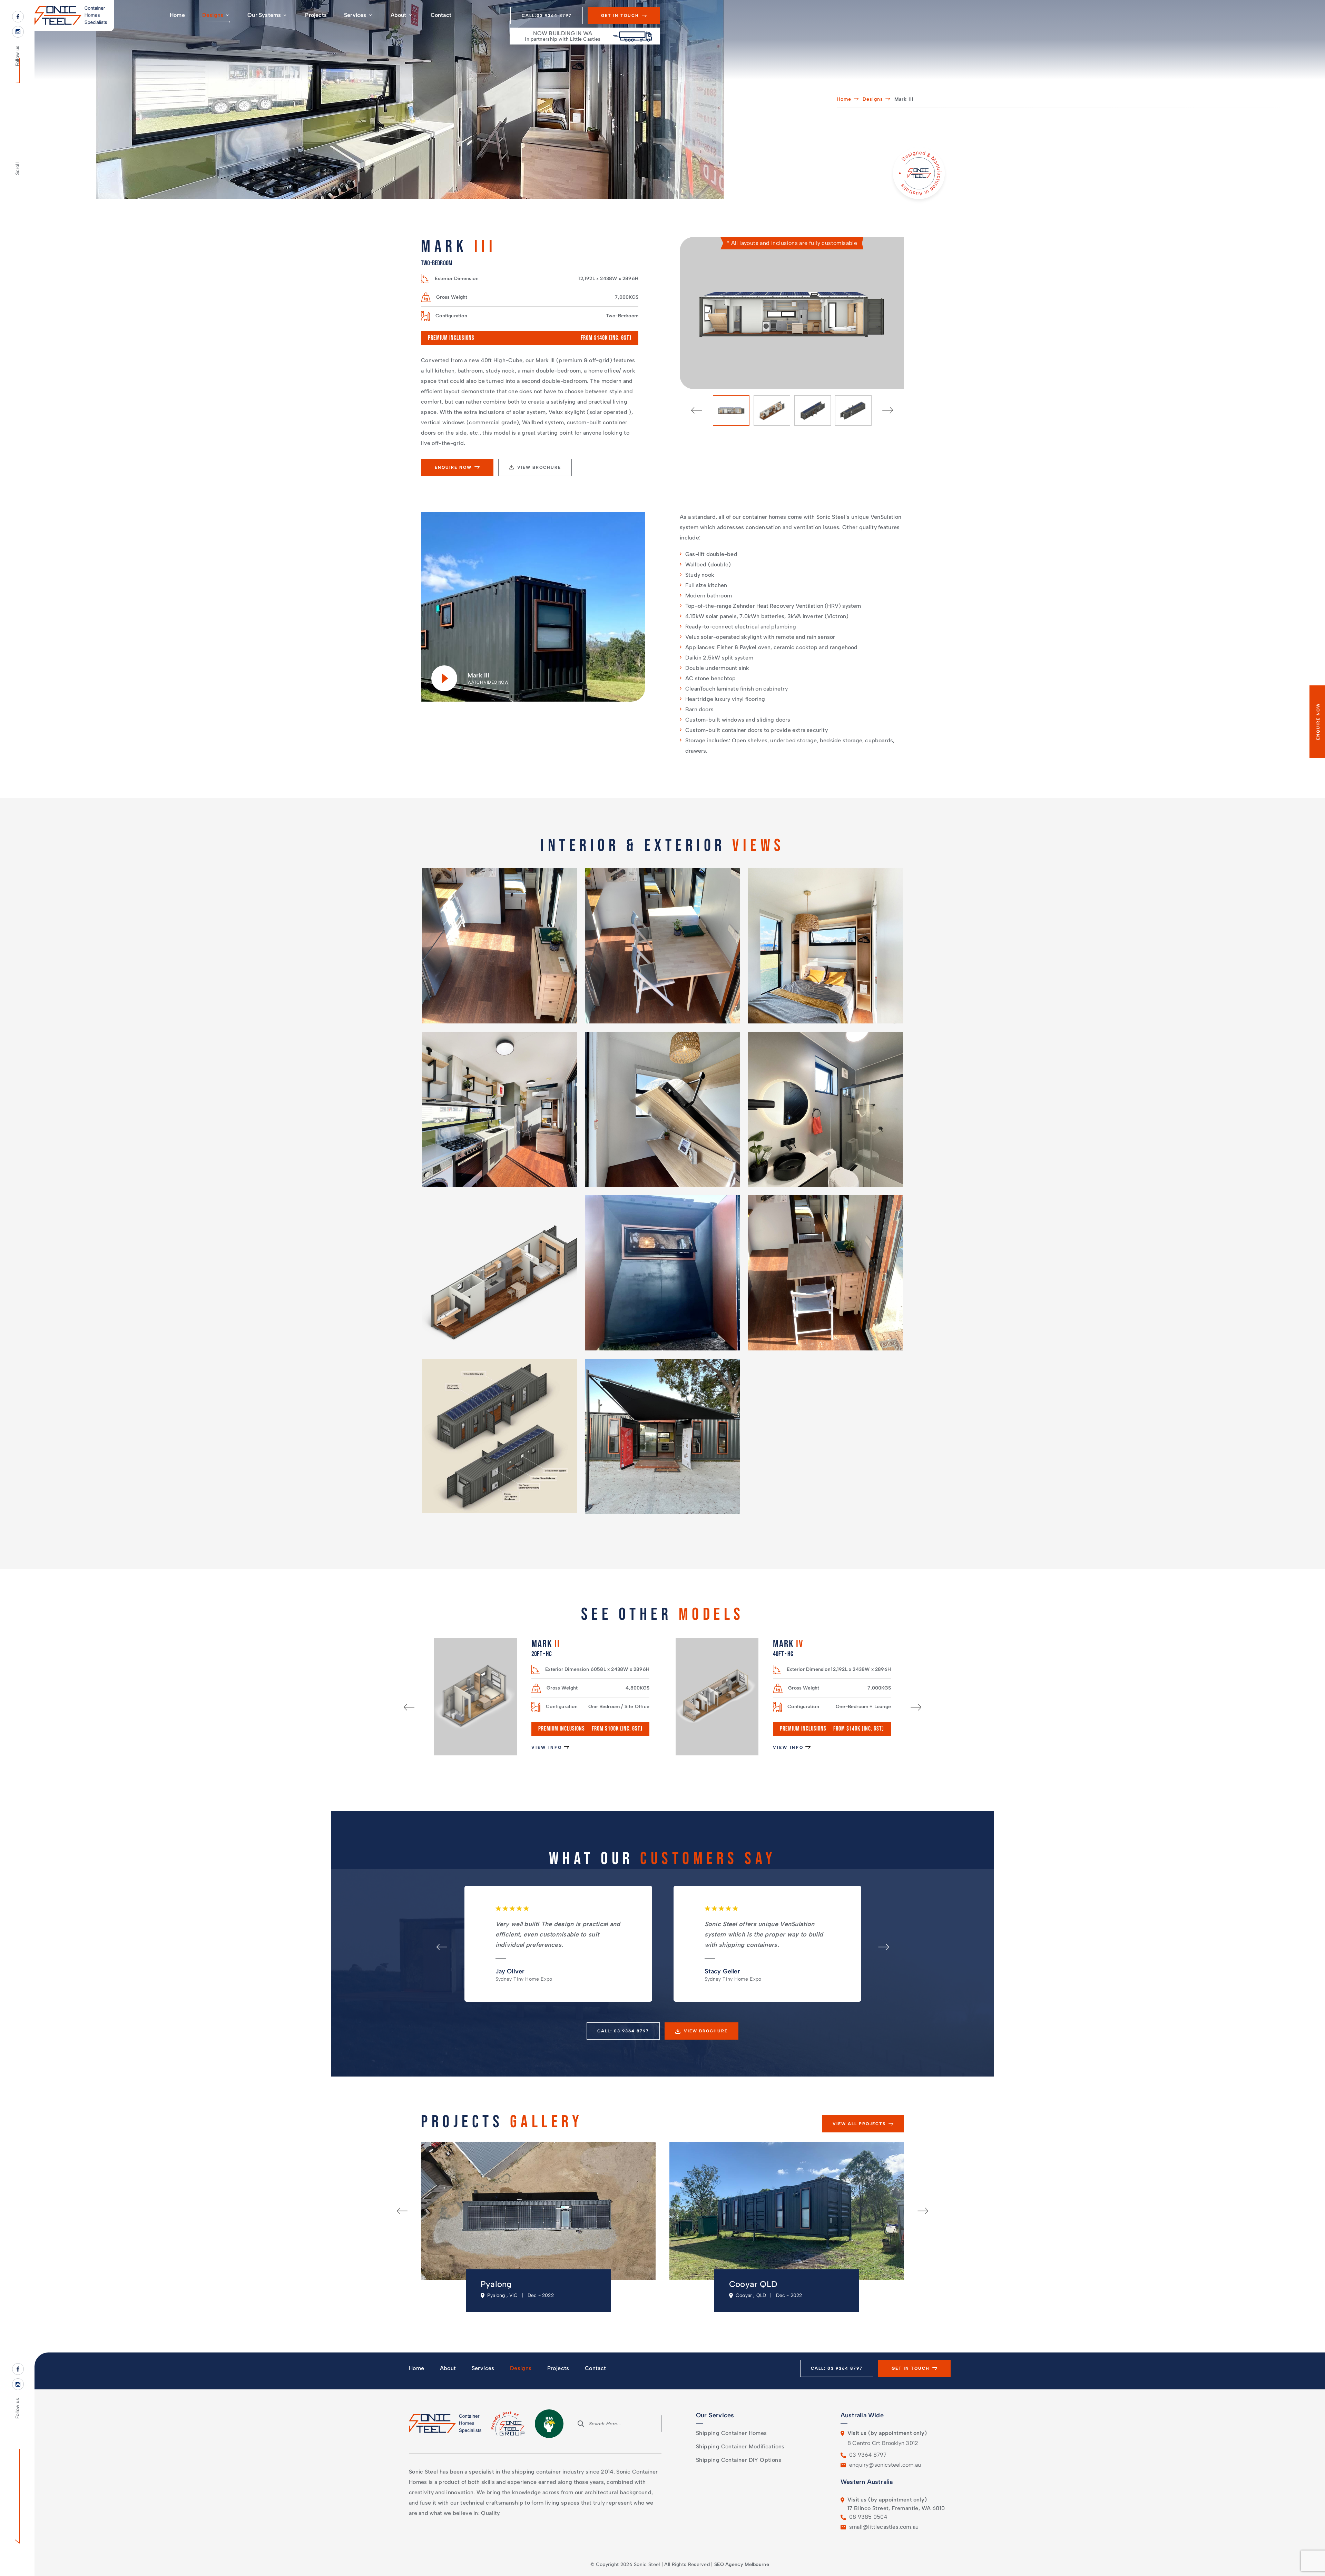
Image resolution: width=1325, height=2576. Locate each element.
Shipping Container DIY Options (739, 2460)
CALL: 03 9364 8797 (623, 2031)
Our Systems (264, 15)
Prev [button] (696, 410)
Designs (213, 15)
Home (177, 15)
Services (355, 15)
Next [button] (888, 410)
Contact (441, 15)
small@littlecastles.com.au (884, 2527)
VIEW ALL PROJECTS (859, 2124)
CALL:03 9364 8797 (547, 16)
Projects (316, 15)
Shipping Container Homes (732, 2433)
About (399, 15)
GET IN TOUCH (620, 16)
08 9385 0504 (868, 2517)
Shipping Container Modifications (740, 2446)
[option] (792, 313)
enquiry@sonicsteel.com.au (885, 2465)
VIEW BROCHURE (539, 467)
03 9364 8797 (868, 2455)
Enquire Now (453, 467)
